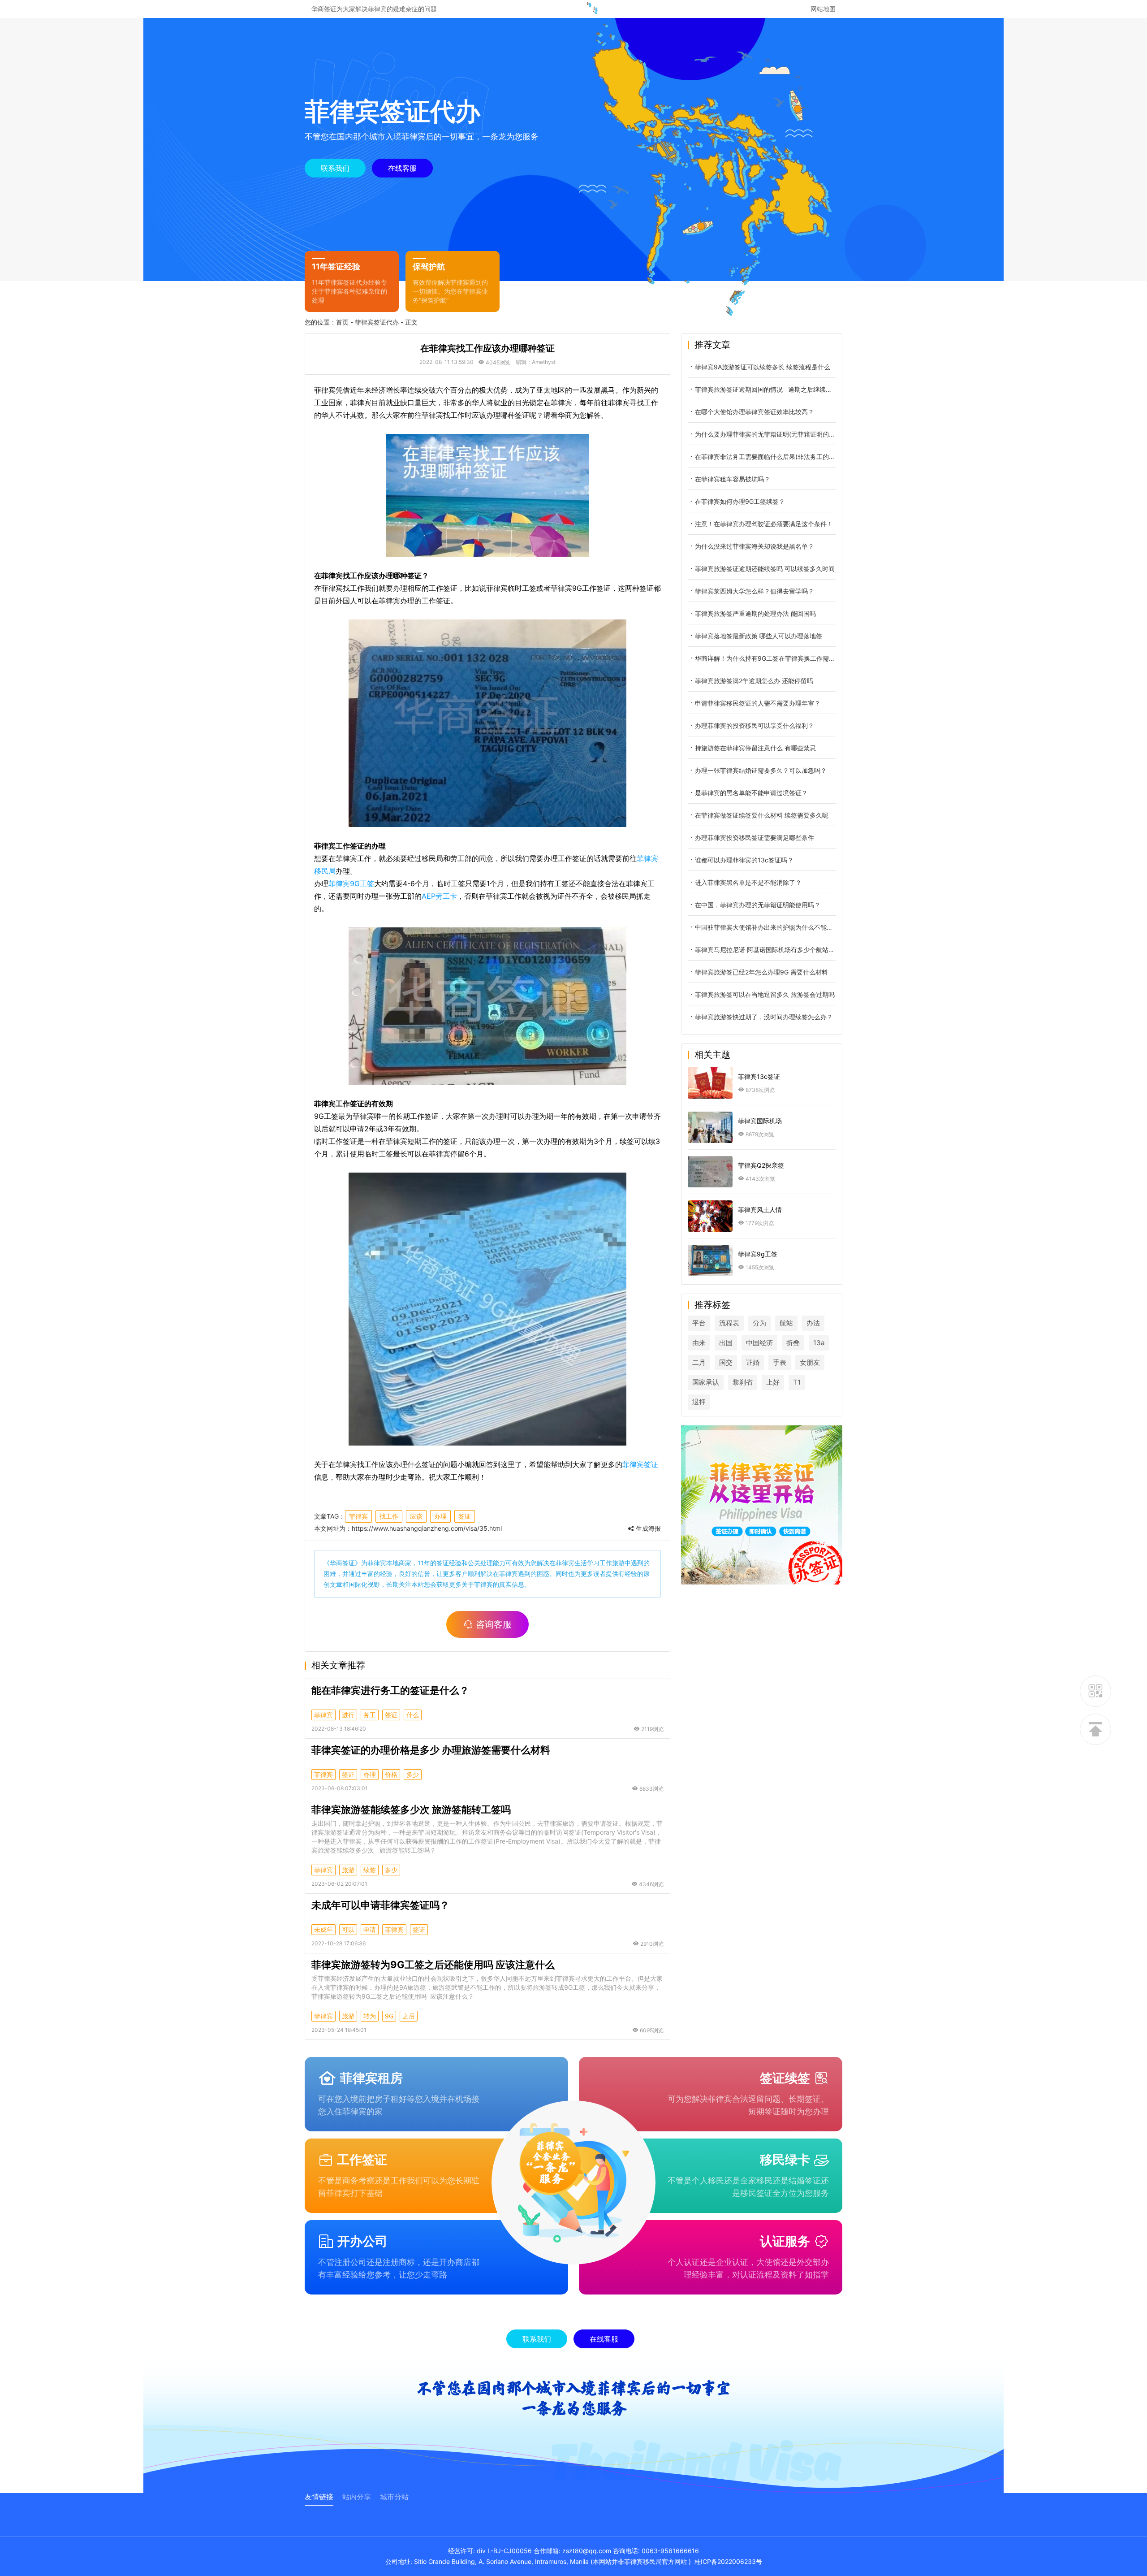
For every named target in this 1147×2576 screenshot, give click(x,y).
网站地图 (823, 9)
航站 (786, 1323)
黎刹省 (743, 1382)
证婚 (753, 1362)
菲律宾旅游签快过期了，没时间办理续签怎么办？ (764, 1017)
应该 (416, 1516)
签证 (465, 1516)
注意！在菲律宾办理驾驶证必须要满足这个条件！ (764, 524)
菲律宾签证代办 (377, 322)
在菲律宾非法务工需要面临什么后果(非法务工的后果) (765, 457)
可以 (348, 1929)
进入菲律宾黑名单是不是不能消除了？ (748, 882)
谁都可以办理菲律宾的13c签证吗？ (744, 860)
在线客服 (402, 168)
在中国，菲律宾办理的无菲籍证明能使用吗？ (758, 905)
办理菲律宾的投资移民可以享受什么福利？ (755, 725)
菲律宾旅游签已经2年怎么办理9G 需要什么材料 (761, 972)
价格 (391, 1774)
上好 (773, 1382)
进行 (348, 1715)
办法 (813, 1323)
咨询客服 (494, 1624)
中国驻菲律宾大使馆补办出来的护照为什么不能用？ (765, 927)
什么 (413, 1715)
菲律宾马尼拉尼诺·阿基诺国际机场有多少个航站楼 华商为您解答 (765, 950)
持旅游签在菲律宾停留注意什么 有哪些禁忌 (755, 748)
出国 (726, 1343)
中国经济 (759, 1343)
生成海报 (647, 1528)
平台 (699, 1323)
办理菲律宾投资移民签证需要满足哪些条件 (755, 838)
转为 (370, 2016)
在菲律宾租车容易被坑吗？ (733, 479)
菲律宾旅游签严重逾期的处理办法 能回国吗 (755, 613)
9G (389, 2016)
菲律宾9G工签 (351, 883)
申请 (370, 1929)
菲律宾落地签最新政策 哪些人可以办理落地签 (759, 636)
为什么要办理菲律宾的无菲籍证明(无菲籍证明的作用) (765, 434)
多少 (413, 1774)
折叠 (793, 1343)
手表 (780, 1362)
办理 (440, 1516)
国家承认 (706, 1382)
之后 (409, 2016)
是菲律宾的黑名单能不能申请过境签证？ (751, 793)
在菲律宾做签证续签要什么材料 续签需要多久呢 (762, 815)
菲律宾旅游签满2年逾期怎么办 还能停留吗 (754, 681)
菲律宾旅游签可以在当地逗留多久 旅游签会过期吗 (765, 994)
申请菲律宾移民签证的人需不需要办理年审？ (758, 703)
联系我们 (335, 168)
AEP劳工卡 (439, 896)
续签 (370, 1870)
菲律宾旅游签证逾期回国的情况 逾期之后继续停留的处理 (765, 389)
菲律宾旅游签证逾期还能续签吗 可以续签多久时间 (765, 569)
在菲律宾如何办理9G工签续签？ (740, 501)
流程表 (729, 1323)
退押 (699, 1402)
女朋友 (810, 1362)
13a (819, 1343)
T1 (797, 1382)
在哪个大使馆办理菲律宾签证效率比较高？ (755, 412)
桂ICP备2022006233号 (728, 2561)
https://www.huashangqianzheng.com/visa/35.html (427, 1528)
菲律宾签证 (640, 1464)
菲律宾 (358, 1516)
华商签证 (342, 1563)
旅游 (348, 1870)
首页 (342, 322)
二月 (699, 1362)
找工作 (389, 1516)
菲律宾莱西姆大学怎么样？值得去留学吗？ (755, 591)
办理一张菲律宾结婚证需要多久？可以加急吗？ (761, 770)
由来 (699, 1343)
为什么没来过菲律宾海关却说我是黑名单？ (755, 546)
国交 (726, 1362)
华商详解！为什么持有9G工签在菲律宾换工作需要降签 (765, 658)
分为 (759, 1323)
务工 (370, 1715)
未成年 (323, 1929)
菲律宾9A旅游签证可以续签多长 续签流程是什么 (763, 367)
